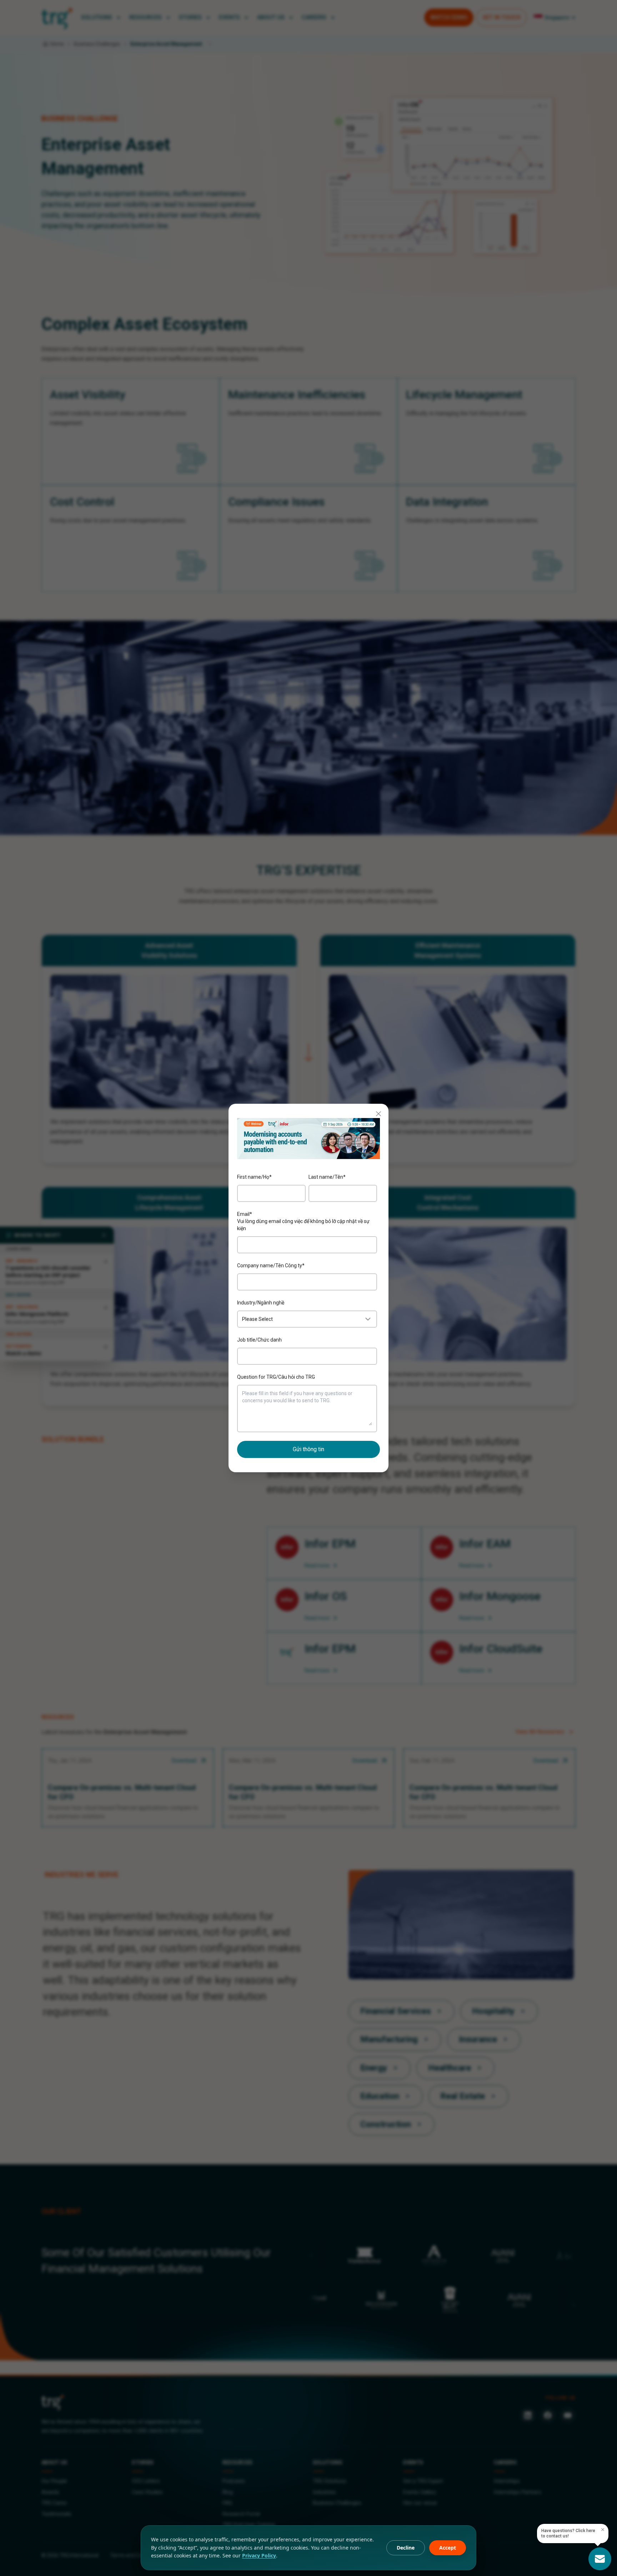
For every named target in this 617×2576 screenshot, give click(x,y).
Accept (448, 2548)
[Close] (378, 1114)
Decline (406, 2548)
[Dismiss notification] (603, 2530)
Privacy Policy (259, 2555)
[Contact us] (600, 2559)
